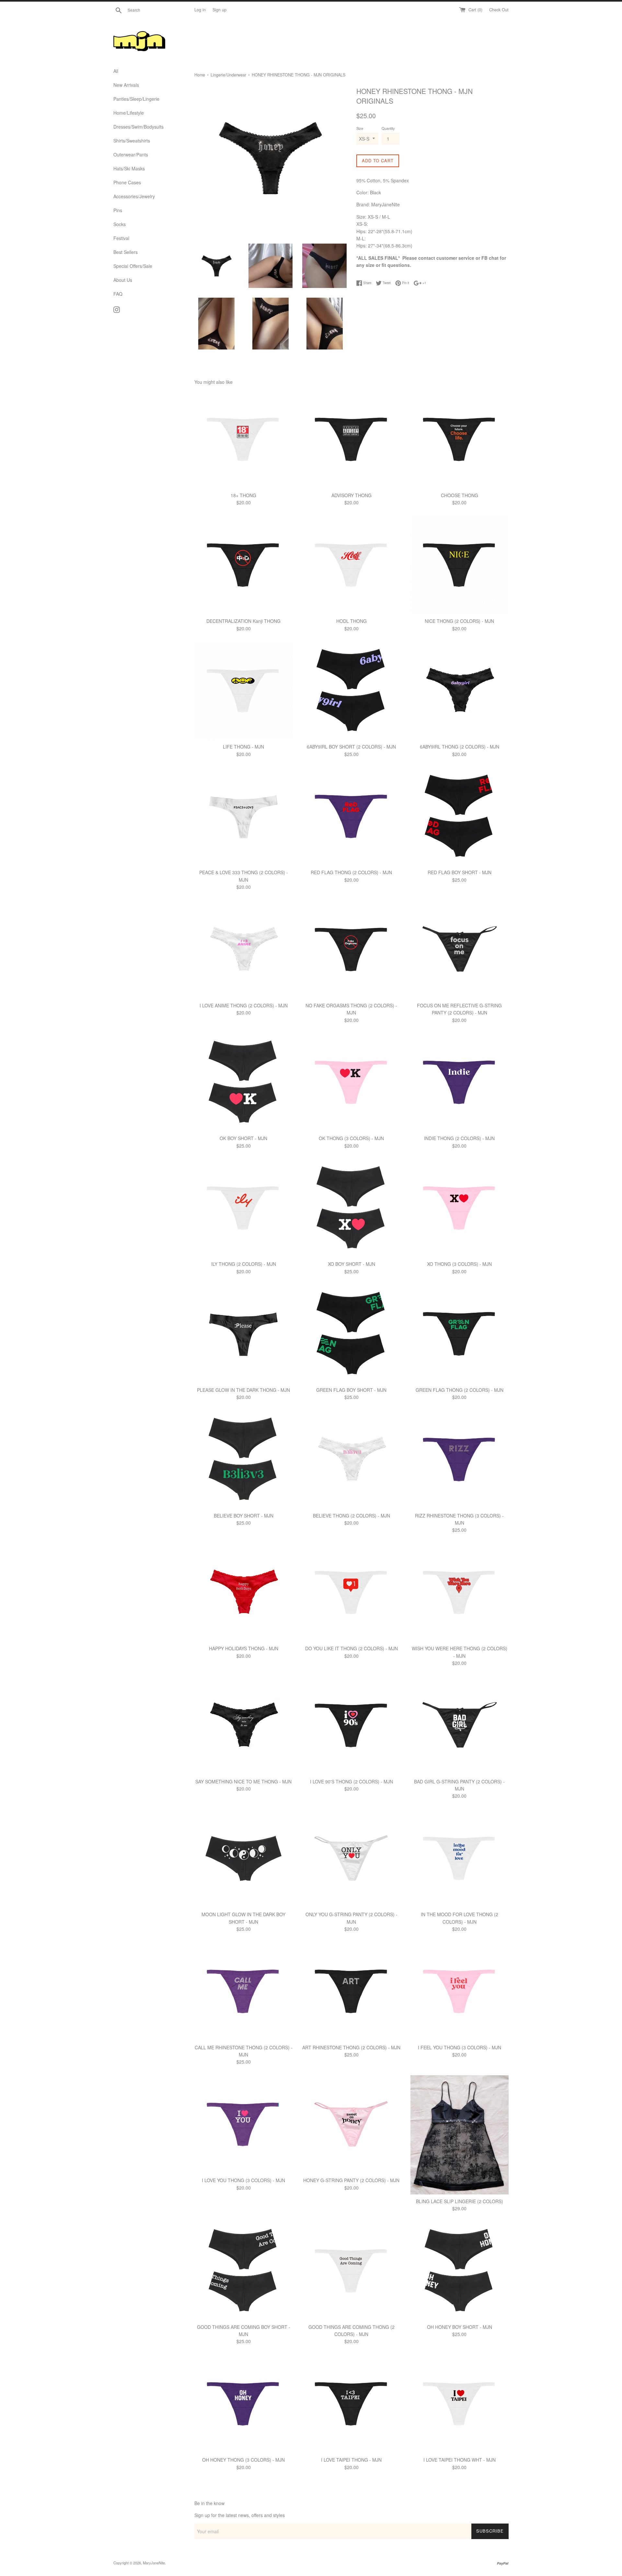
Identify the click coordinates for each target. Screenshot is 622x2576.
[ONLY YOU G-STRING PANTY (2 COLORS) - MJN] (351, 1858)
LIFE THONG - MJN (243, 747)
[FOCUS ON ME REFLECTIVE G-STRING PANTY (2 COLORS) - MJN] (460, 950)
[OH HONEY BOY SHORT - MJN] (460, 2271)
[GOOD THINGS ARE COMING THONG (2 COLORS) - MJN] (351, 2271)
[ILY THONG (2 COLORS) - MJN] (243, 1208)
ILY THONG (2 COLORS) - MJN (244, 1264)
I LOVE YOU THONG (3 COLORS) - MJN (243, 2180)
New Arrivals (126, 85)
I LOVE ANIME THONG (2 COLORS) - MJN (244, 1005)
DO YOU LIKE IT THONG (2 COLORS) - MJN (351, 1648)
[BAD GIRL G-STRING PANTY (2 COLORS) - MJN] (460, 1725)
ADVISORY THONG (351, 495)
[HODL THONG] (351, 565)
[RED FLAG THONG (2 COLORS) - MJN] (351, 816)
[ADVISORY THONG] (351, 439)
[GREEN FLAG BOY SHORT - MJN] (351, 1334)
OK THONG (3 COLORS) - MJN (351, 1138)
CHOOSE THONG (460, 495)
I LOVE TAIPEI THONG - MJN (351, 2460)
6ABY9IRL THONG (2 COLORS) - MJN (460, 747)
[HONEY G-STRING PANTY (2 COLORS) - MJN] (351, 2124)
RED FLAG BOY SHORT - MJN (460, 872)
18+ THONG (243, 495)
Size (360, 128)
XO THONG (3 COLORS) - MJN (459, 1264)
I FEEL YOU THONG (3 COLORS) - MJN (460, 2047)
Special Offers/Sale (133, 266)
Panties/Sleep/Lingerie (136, 99)
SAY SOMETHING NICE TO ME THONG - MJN (243, 1781)
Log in (200, 10)
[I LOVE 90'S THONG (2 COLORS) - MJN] (351, 1725)
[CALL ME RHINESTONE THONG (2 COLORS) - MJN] (243, 1991)
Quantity (388, 128)
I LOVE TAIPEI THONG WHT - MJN (460, 2460)
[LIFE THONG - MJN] (243, 691)
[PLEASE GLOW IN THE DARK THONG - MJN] (243, 1334)
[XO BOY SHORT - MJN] (351, 1208)
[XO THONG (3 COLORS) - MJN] (460, 1208)
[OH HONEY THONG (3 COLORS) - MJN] (243, 2404)
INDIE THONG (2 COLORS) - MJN (459, 1138)
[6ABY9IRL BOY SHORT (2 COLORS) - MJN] (351, 691)
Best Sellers (126, 252)
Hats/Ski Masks (129, 168)
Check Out (499, 10)
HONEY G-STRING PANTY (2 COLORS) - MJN (351, 2180)
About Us (123, 280)
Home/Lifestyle (129, 113)
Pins (118, 210)
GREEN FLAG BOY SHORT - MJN (351, 1390)
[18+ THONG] (243, 439)
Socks (120, 224)
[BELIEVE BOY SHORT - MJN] (243, 1459)
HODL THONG (351, 621)
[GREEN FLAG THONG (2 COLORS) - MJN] (460, 1334)
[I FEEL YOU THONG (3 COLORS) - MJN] (460, 1991)
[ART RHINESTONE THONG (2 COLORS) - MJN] (351, 1991)
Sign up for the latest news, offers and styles (240, 2515)
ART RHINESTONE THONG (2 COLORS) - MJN (351, 2047)
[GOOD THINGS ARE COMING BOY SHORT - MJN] (243, 2271)
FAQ (118, 294)
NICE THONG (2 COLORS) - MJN (459, 621)
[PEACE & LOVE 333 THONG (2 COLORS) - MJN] (243, 816)
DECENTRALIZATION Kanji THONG (243, 621)
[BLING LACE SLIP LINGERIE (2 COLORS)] (460, 2135)
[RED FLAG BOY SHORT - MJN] (460, 816)
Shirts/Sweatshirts (132, 141)
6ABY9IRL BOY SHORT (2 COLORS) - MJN (351, 747)
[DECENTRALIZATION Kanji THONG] (243, 565)
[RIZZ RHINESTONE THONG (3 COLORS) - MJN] (460, 1459)
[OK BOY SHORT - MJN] (243, 1082)
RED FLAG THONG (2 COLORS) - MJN (351, 872)
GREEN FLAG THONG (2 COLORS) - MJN (460, 1390)
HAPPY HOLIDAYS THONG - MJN (244, 1648)
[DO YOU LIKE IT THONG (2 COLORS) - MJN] (351, 1592)
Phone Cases (127, 182)
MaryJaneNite (154, 2563)
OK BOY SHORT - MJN (243, 1138)
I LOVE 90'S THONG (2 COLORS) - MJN (351, 1781)
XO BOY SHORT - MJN (351, 1264)
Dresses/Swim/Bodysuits (138, 127)
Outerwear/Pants (131, 155)
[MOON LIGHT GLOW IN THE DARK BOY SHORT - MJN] (243, 1858)
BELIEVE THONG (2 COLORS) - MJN (351, 1516)
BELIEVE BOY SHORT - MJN (244, 1516)
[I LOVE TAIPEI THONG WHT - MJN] (460, 2404)
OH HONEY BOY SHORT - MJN (460, 2327)
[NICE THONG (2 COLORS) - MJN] (460, 565)
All (116, 71)
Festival (121, 238)
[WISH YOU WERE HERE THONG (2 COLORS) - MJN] (460, 1592)
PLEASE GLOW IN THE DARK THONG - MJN (243, 1390)
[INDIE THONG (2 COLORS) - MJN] (460, 1082)
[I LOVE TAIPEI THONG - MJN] (351, 2404)
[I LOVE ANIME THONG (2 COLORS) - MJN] (243, 950)
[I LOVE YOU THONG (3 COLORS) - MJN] (243, 2124)
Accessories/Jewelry (134, 196)
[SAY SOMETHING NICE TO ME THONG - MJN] (243, 1725)
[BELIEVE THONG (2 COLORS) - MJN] (351, 1459)
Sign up (219, 10)
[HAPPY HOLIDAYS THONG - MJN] (243, 1592)
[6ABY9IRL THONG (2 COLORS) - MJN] (460, 691)
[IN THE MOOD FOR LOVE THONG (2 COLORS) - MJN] (460, 1858)
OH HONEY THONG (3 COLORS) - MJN (243, 2460)
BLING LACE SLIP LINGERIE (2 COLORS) (460, 2201)
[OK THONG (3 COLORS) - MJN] (351, 1082)
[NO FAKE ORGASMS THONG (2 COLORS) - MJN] (351, 950)
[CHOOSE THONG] (460, 439)
